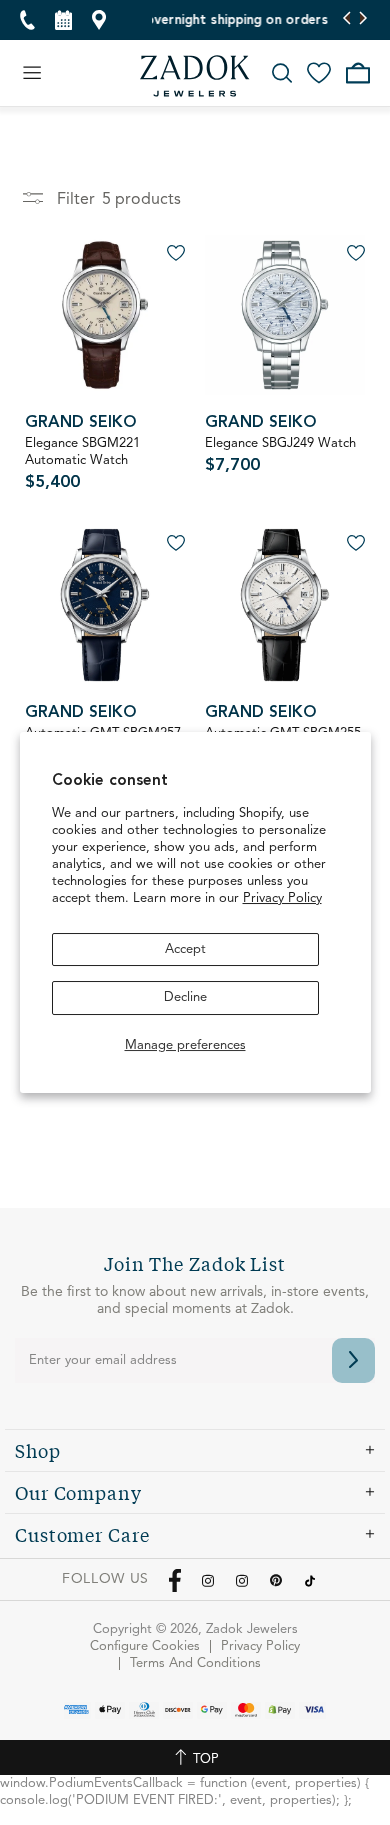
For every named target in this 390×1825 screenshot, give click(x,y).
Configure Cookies (145, 1646)
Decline (185, 997)
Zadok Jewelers (195, 76)
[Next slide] (362, 20)
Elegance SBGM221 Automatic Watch (82, 464)
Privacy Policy (282, 898)
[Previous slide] (347, 20)
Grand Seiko (81, 423)
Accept (185, 949)
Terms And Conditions (195, 1663)
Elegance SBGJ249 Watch (280, 455)
